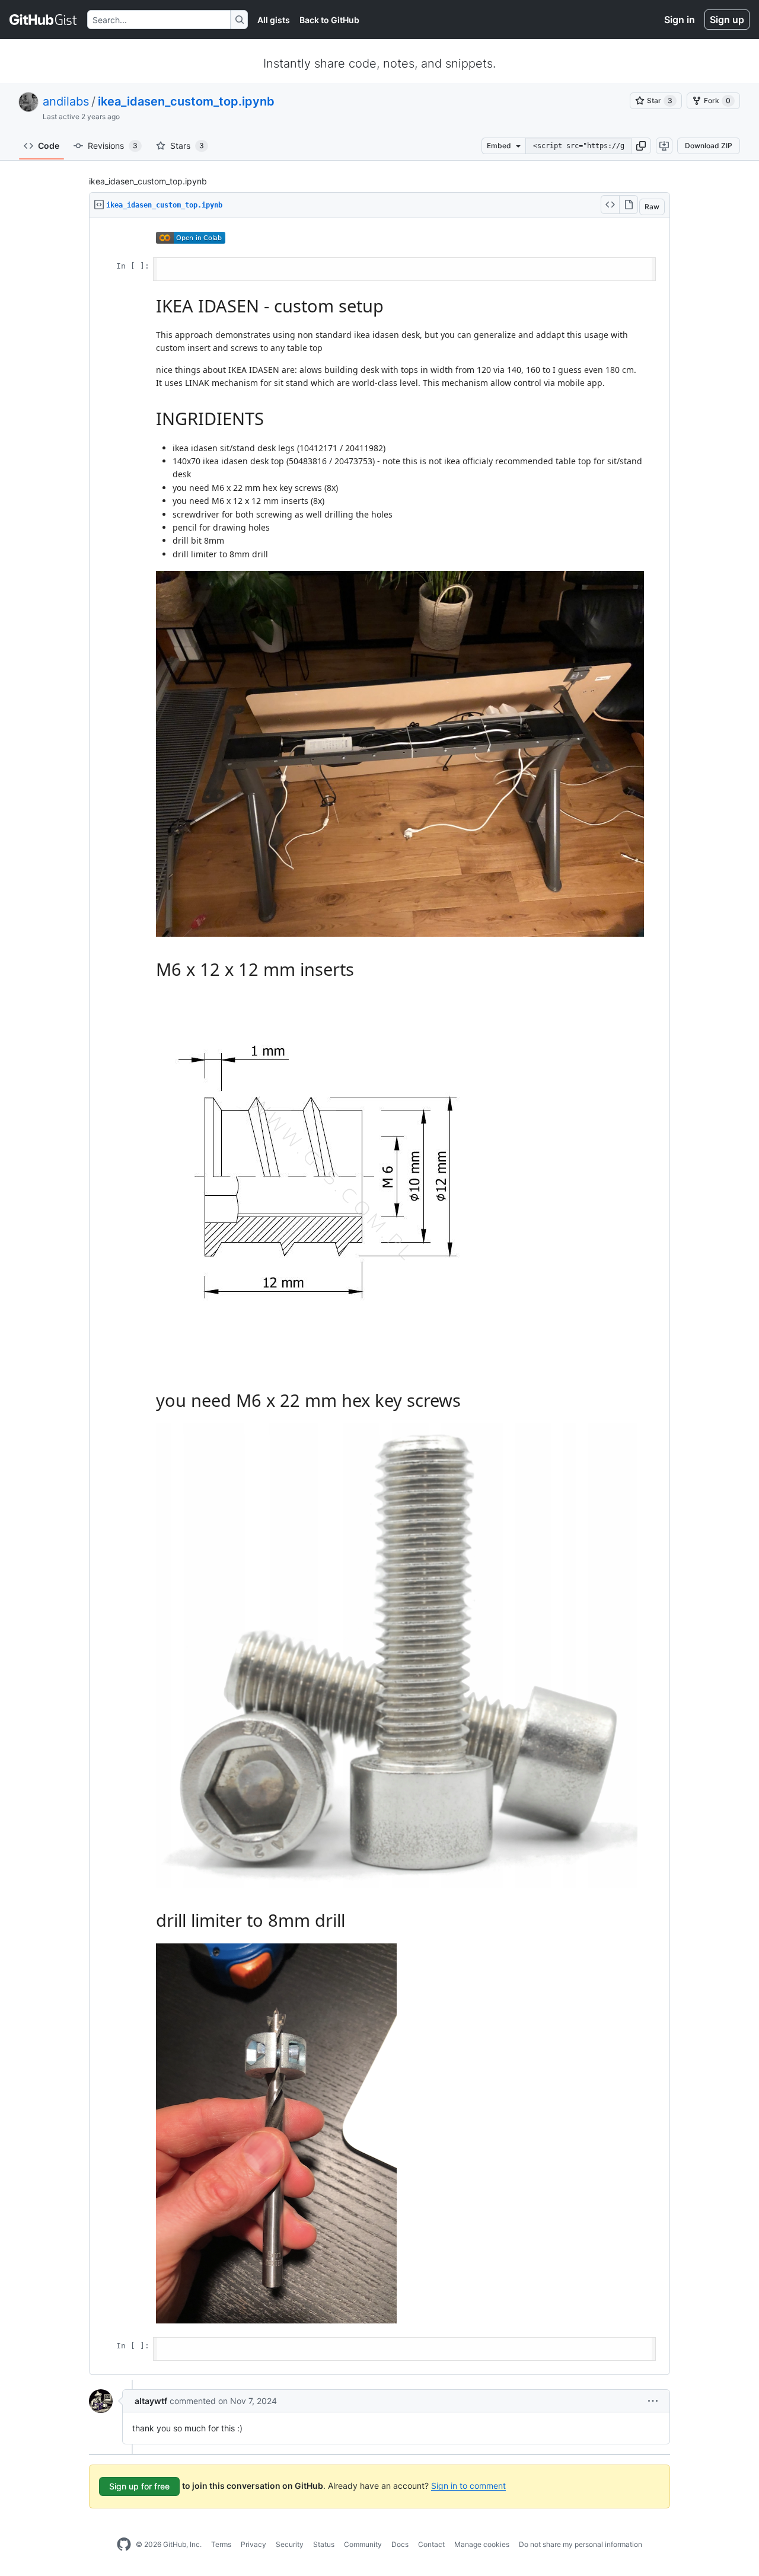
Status (324, 2544)
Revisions (113, 146)
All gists (274, 20)
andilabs (66, 101)
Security (290, 2544)
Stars (187, 146)
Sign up (727, 20)
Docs (400, 2544)
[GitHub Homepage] (124, 2545)
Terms (221, 2544)
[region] (379, 1297)
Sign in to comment (468, 2485)
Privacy (253, 2544)
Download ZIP (709, 146)
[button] (641, 146)
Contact (431, 2544)
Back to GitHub (329, 20)
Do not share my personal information (581, 2544)
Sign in (680, 20)
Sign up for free (139, 2486)
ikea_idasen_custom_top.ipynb (186, 101)
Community (363, 2544)
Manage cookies (482, 2544)
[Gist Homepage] (44, 20)
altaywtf (151, 2401)
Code (49, 146)
